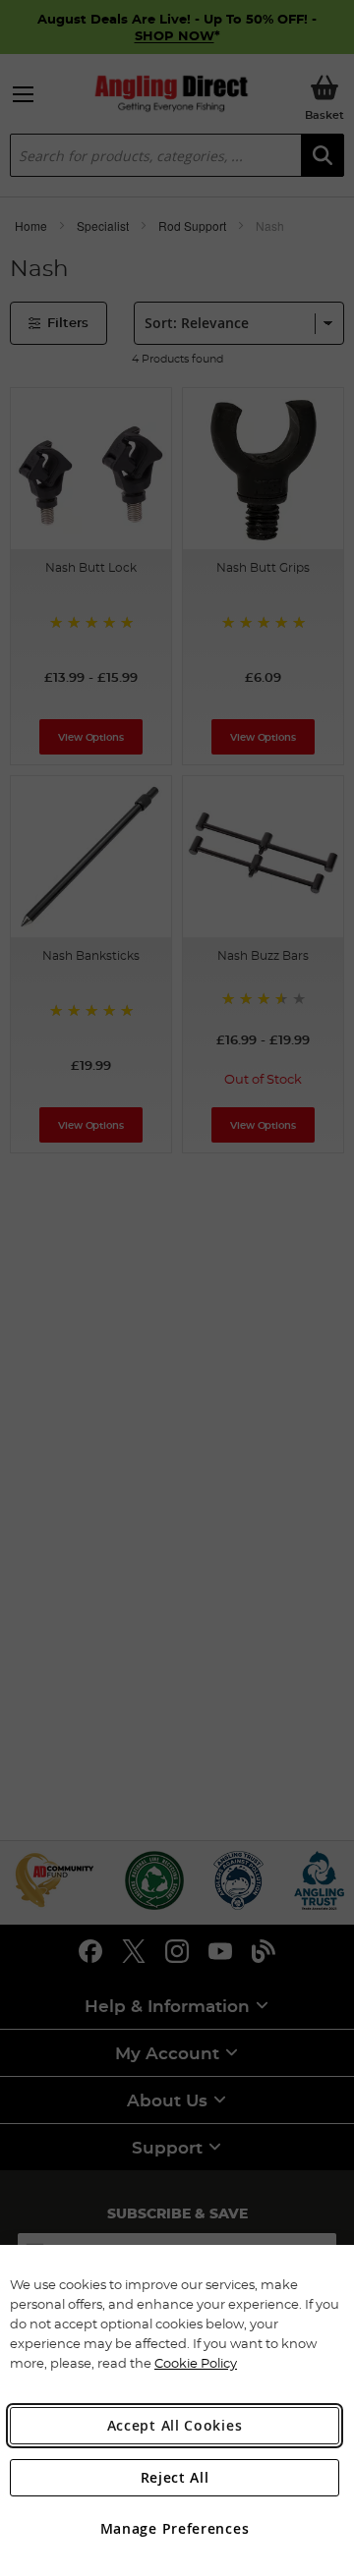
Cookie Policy (196, 2363)
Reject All (175, 2477)
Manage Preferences (175, 2528)
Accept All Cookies (175, 2425)
